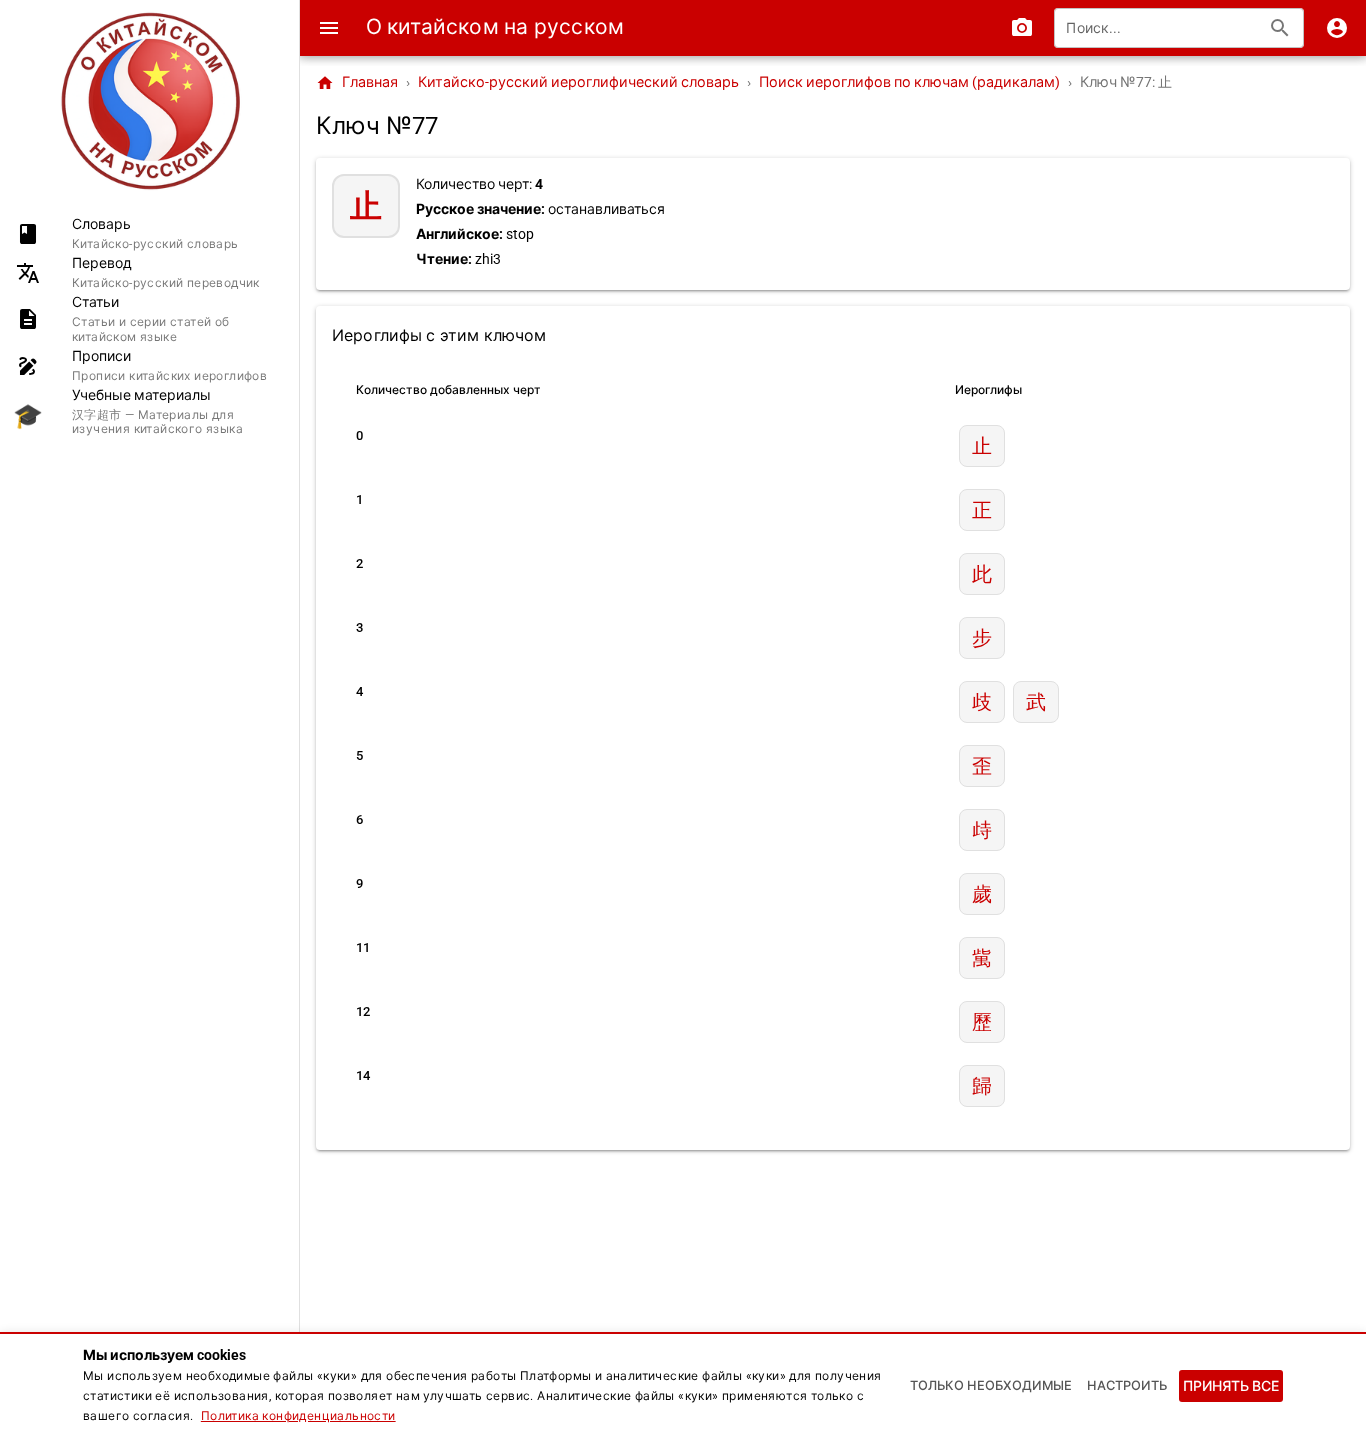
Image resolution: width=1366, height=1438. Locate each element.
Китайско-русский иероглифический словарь (578, 82)
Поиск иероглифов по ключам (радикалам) (909, 82)
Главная (357, 83)
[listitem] (149, 233)
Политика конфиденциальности (298, 1416)
